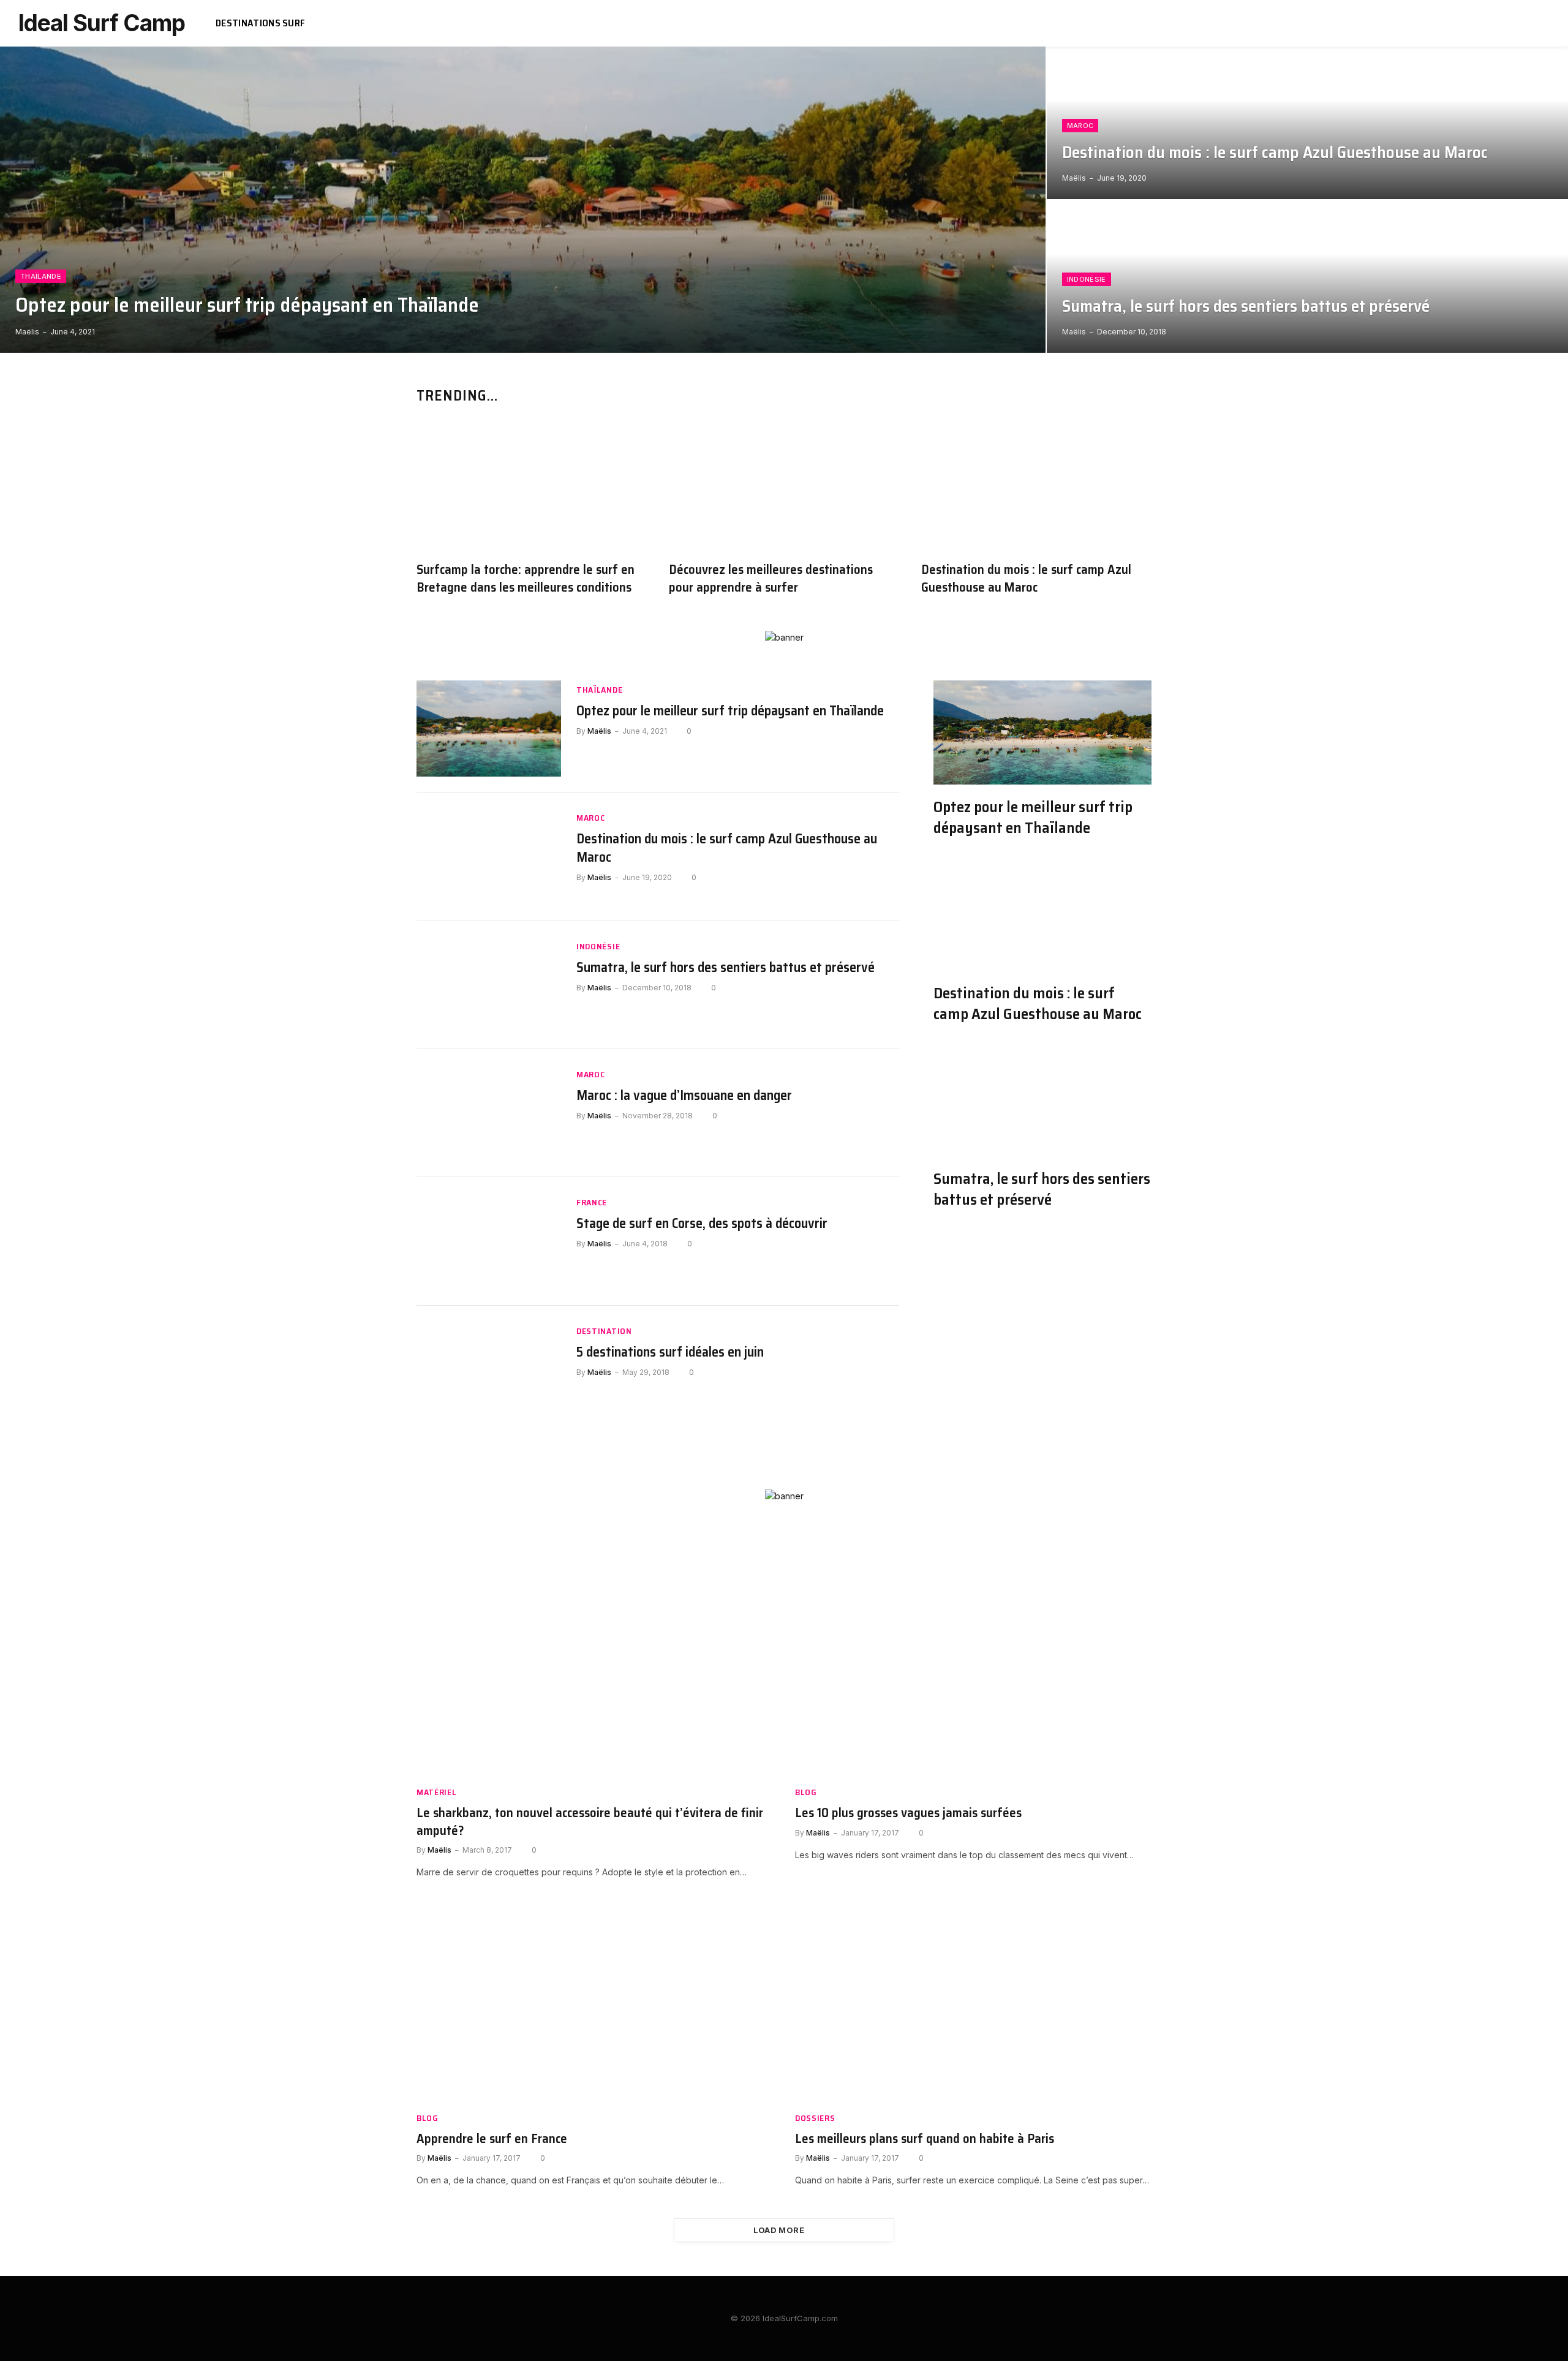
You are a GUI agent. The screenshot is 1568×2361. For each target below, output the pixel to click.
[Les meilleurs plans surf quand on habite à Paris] (973, 2002)
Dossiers (815, 2118)
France (592, 1203)
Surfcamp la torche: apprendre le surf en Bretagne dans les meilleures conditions (526, 578)
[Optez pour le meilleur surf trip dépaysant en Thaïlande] (523, 200)
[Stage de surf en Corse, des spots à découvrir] (489, 1241)
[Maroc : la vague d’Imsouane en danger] (489, 1113)
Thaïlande (41, 276)
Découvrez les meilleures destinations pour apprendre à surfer (771, 578)
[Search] (1545, 24)
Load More (779, 2230)
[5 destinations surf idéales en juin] (489, 1370)
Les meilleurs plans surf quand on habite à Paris (925, 2139)
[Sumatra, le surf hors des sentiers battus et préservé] (1307, 277)
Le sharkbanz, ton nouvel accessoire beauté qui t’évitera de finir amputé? (590, 1822)
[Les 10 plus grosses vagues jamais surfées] (973, 1676)
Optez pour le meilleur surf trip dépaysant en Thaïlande (247, 305)
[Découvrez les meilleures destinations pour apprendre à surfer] (784, 487)
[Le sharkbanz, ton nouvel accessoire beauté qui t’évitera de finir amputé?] (595, 1676)
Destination (604, 1331)
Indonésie (1087, 279)
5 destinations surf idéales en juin (670, 1352)
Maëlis (27, 332)
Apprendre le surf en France (492, 2139)
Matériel (437, 1792)
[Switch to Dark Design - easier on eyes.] (1527, 23)
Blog (806, 1792)
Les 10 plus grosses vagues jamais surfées (908, 1813)
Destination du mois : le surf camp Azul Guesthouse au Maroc (1275, 153)
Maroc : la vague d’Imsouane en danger (684, 1096)
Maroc (1080, 126)
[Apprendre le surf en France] (595, 2002)
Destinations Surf (260, 23)
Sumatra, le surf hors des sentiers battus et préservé (1246, 307)
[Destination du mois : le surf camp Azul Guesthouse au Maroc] (1307, 123)
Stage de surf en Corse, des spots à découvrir (702, 1224)
